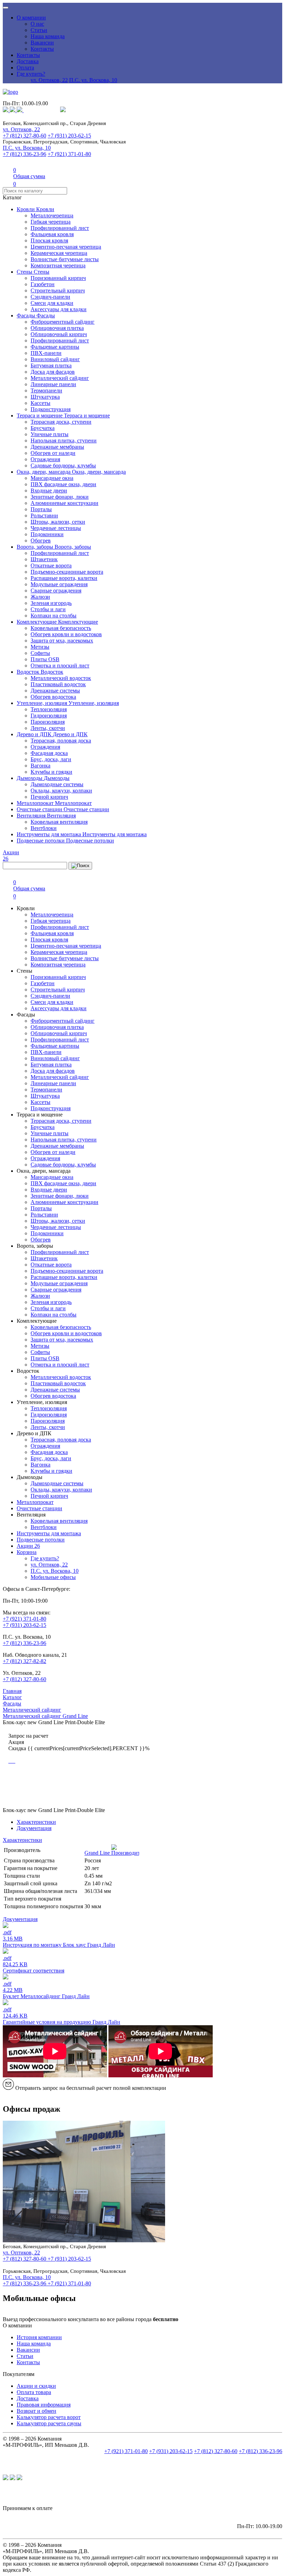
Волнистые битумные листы (65, 259)
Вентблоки (44, 828)
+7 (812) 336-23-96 (25, 154)
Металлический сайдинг (60, 378)
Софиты (40, 653)
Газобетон (43, 284)
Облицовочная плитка (57, 328)
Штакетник (44, 559)
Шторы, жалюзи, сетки (58, 522)
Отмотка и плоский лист (60, 666)
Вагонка (40, 766)
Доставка (28, 61)
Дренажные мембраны (57, 447)
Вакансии (42, 43)
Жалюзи (40, 597)
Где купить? (31, 74)
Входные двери (49, 491)
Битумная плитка (51, 365)
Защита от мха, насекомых (62, 641)
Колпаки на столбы (54, 616)
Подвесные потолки (41, 841)
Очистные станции (40, 809)
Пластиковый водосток (58, 684)
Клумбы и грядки (51, 772)
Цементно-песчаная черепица (66, 247)
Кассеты (40, 403)
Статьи (39, 30)
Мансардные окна (52, 478)
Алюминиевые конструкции (64, 503)
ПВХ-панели (46, 353)
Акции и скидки (36, 2386)
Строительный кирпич (58, 290)
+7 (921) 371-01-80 (69, 154)
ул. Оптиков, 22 (49, 80)
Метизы (40, 647)
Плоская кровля (49, 240)
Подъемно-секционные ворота (67, 572)
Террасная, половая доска (61, 741)
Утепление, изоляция (43, 703)
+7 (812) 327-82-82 (25, 1661)
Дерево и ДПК (35, 734)
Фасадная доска (49, 753)
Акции (28, 1546)
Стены (25, 272)
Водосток (29, 672)
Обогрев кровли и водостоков (66, 634)
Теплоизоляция (49, 709)
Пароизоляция (48, 722)
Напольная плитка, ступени (64, 441)
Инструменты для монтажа (50, 834)
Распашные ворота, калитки (64, 578)
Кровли (26, 209)
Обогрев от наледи (53, 453)
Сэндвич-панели (50, 297)
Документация (34, 1828)
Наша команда (48, 36)
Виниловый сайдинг (55, 359)
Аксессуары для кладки (59, 309)
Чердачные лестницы (56, 528)
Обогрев (41, 541)
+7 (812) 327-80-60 (25, 136)
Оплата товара (34, 2392)
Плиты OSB (45, 659)
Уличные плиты (50, 434)
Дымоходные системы (57, 784)
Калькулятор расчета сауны (49, 2423)
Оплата (25, 68)
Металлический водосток (61, 678)
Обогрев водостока (53, 697)
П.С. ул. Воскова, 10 (93, 80)
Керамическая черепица (59, 253)
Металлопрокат (36, 803)
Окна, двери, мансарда (44, 472)
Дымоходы (30, 778)
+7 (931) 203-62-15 (69, 136)
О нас (37, 24)
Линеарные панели (53, 384)
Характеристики (36, 1822)
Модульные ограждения (59, 584)
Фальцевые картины (55, 347)
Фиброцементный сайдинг (63, 322)
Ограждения (45, 459)
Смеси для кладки (52, 303)
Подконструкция (51, 409)
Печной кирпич (49, 797)
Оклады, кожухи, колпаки (61, 791)
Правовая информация (44, 2405)
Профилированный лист (60, 228)
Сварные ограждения (56, 591)
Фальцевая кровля (52, 234)
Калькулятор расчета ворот (49, 2417)
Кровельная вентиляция (59, 822)
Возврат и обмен (36, 2411)
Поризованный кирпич (58, 278)
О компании (31, 18)
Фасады (27, 315)
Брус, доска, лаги (51, 759)
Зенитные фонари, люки (60, 497)
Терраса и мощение (40, 416)
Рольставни (44, 516)
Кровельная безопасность (61, 628)
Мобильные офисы (53, 1577)
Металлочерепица (52, 215)
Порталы (41, 509)
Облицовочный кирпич (59, 334)
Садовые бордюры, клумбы (63, 466)
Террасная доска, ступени (61, 422)
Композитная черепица (58, 265)
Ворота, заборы (36, 547)
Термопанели (46, 390)
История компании (39, 2337)
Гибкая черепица (51, 222)
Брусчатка (43, 428)
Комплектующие (37, 622)
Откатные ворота (51, 566)
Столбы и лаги (48, 609)
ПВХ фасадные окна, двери (63, 484)
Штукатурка (45, 397)
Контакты (42, 49)
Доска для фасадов (53, 372)
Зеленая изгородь (51, 603)
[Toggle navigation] (6, 8)
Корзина (27, 1552)
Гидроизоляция (49, 716)
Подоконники (47, 534)
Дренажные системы (55, 691)
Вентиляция (32, 816)
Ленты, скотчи (48, 728)
